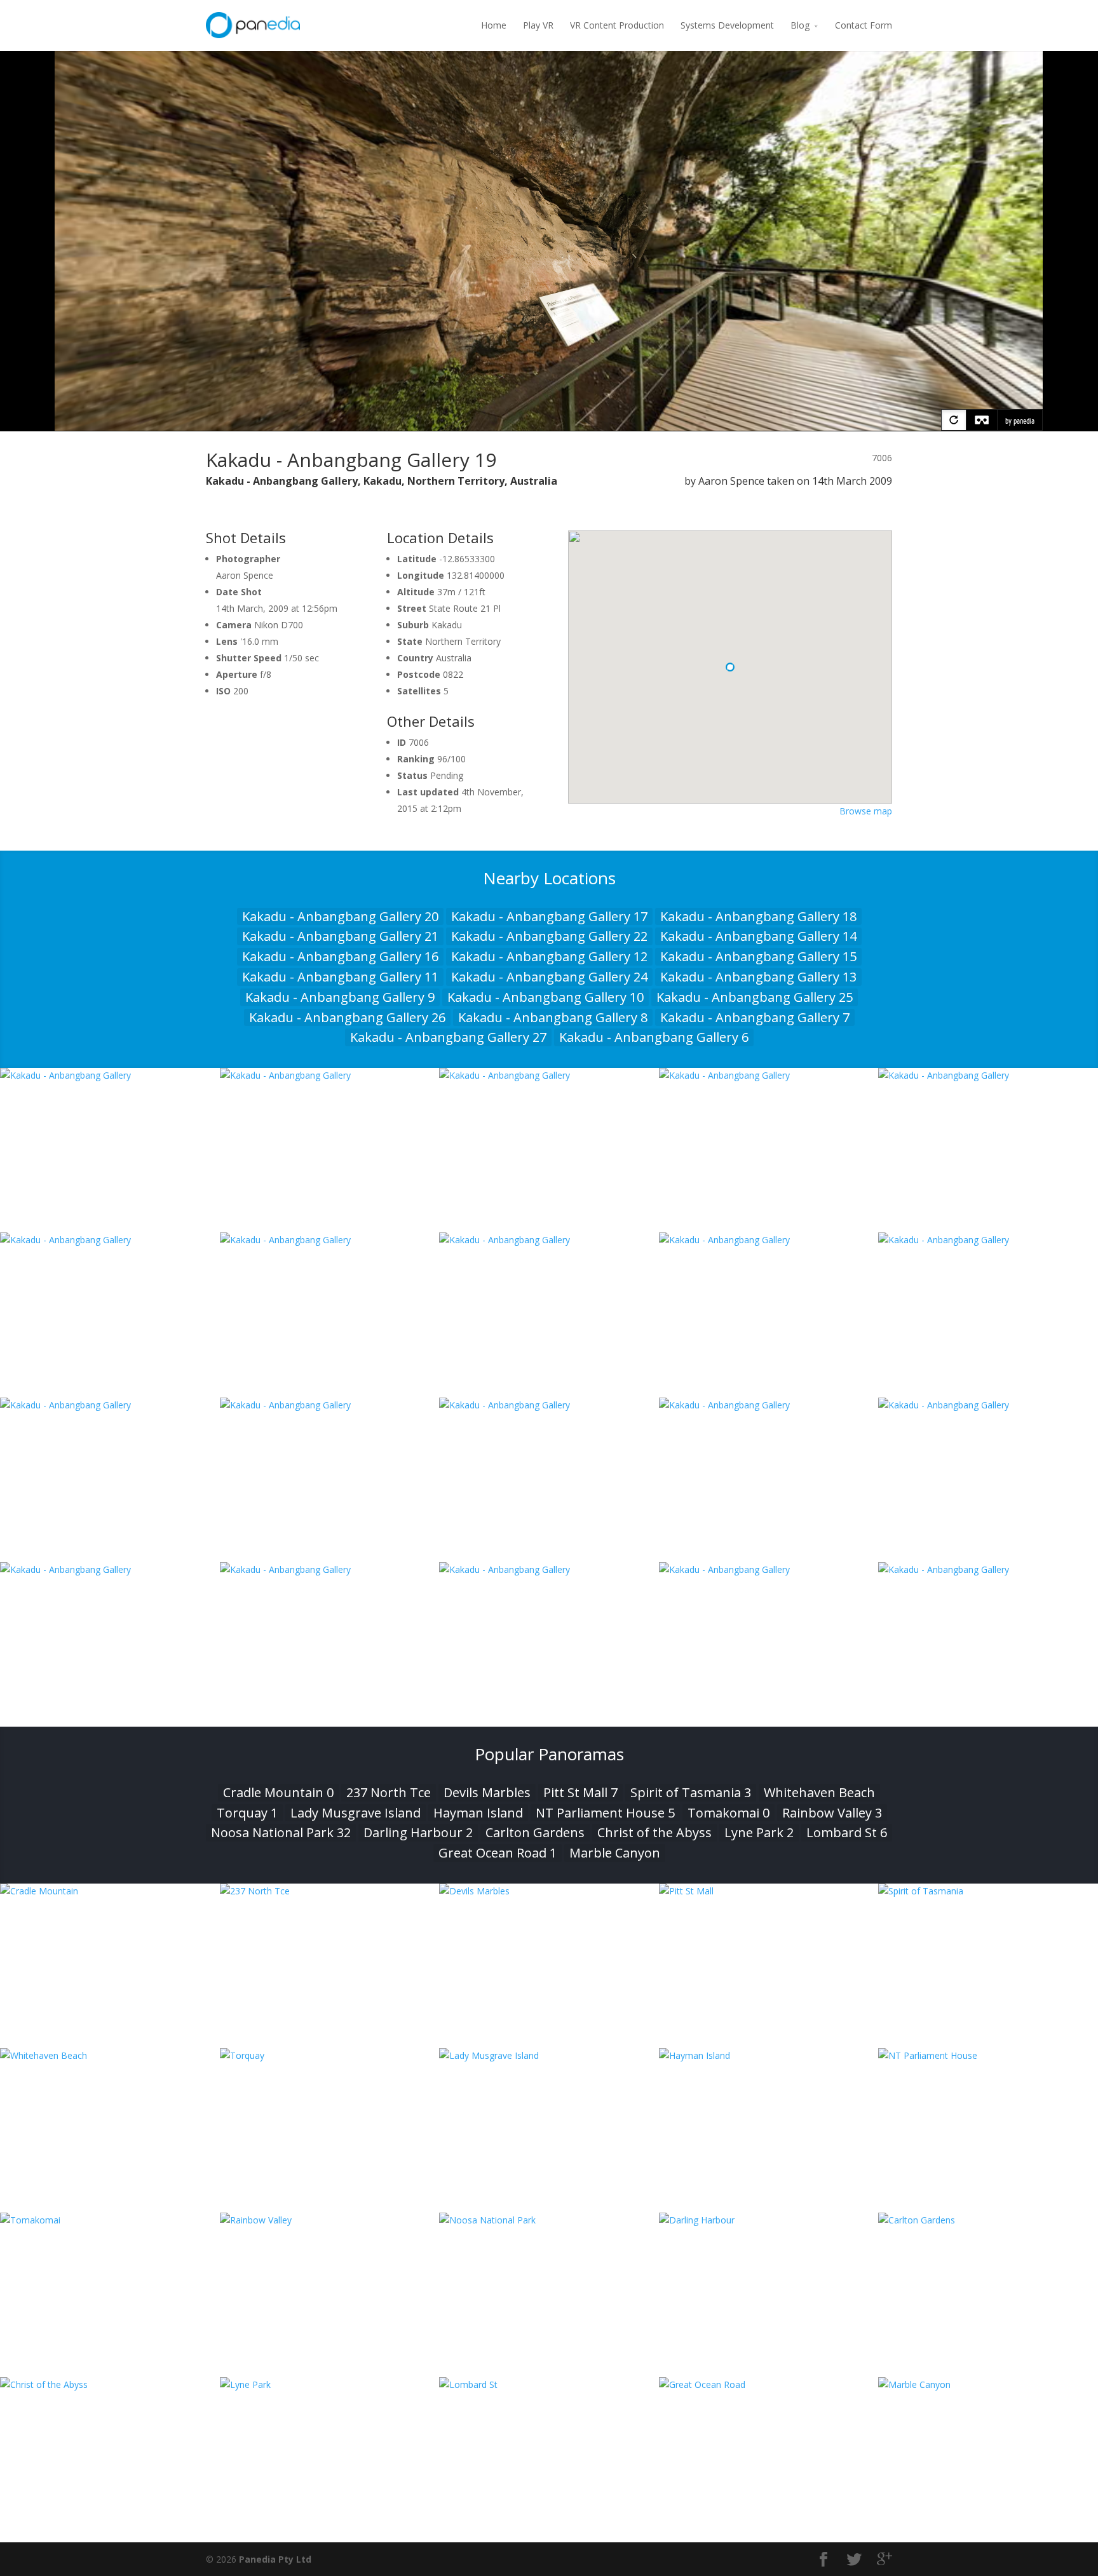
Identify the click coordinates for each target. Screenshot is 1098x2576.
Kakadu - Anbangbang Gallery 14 (758, 936)
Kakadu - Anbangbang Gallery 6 (654, 1037)
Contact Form (864, 25)
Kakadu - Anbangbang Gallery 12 (549, 956)
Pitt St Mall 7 (580, 1792)
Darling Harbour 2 (418, 1832)
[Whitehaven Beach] (110, 2055)
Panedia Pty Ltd (275, 2559)
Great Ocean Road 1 (498, 1853)
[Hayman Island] (769, 2055)
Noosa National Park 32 (281, 1832)
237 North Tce (389, 1792)
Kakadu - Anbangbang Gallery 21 (340, 936)
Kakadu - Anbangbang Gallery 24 (549, 977)
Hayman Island (478, 1813)
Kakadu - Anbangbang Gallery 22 (549, 936)
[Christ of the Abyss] (110, 2384)
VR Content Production (617, 25)
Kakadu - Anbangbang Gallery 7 (755, 1017)
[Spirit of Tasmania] (988, 1891)
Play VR (538, 25)
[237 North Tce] (330, 1891)
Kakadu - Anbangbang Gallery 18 (758, 916)
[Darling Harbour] (769, 2220)
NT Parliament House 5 (605, 1813)
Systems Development (727, 25)
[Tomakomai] (110, 2220)
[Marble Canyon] (988, 2384)
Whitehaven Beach (819, 1792)
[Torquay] (330, 2055)
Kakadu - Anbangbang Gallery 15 (758, 956)
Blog (800, 25)
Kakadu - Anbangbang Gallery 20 (340, 916)
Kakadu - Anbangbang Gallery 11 (340, 977)
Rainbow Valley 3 (832, 1813)
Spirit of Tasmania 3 (691, 1792)
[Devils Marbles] (549, 1891)
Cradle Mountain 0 (278, 1792)
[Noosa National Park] (549, 2220)
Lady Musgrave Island (356, 1813)
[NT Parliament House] (988, 2055)
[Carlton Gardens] (988, 2220)
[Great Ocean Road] (769, 2384)
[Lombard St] (549, 2384)
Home (494, 25)
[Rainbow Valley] (330, 2220)
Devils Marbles (487, 1792)
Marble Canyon (615, 1853)
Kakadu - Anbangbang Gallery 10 (546, 997)
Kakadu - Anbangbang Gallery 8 (553, 1017)
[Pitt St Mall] (769, 1891)
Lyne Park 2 (759, 1832)
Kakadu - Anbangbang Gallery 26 (347, 1017)
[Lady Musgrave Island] (549, 2055)
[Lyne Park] (330, 2384)
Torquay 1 (247, 1813)
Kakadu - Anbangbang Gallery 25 (755, 997)
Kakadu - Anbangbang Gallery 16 (340, 956)
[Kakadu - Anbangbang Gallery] (110, 1075)
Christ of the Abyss (654, 1832)
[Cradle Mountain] (110, 1891)
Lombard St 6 (847, 1832)
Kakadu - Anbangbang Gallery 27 (448, 1037)
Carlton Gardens (535, 1832)
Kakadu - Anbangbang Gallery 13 (758, 977)
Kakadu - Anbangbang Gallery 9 (340, 997)
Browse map (866, 811)
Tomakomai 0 (729, 1813)
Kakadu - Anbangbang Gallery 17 (549, 916)
